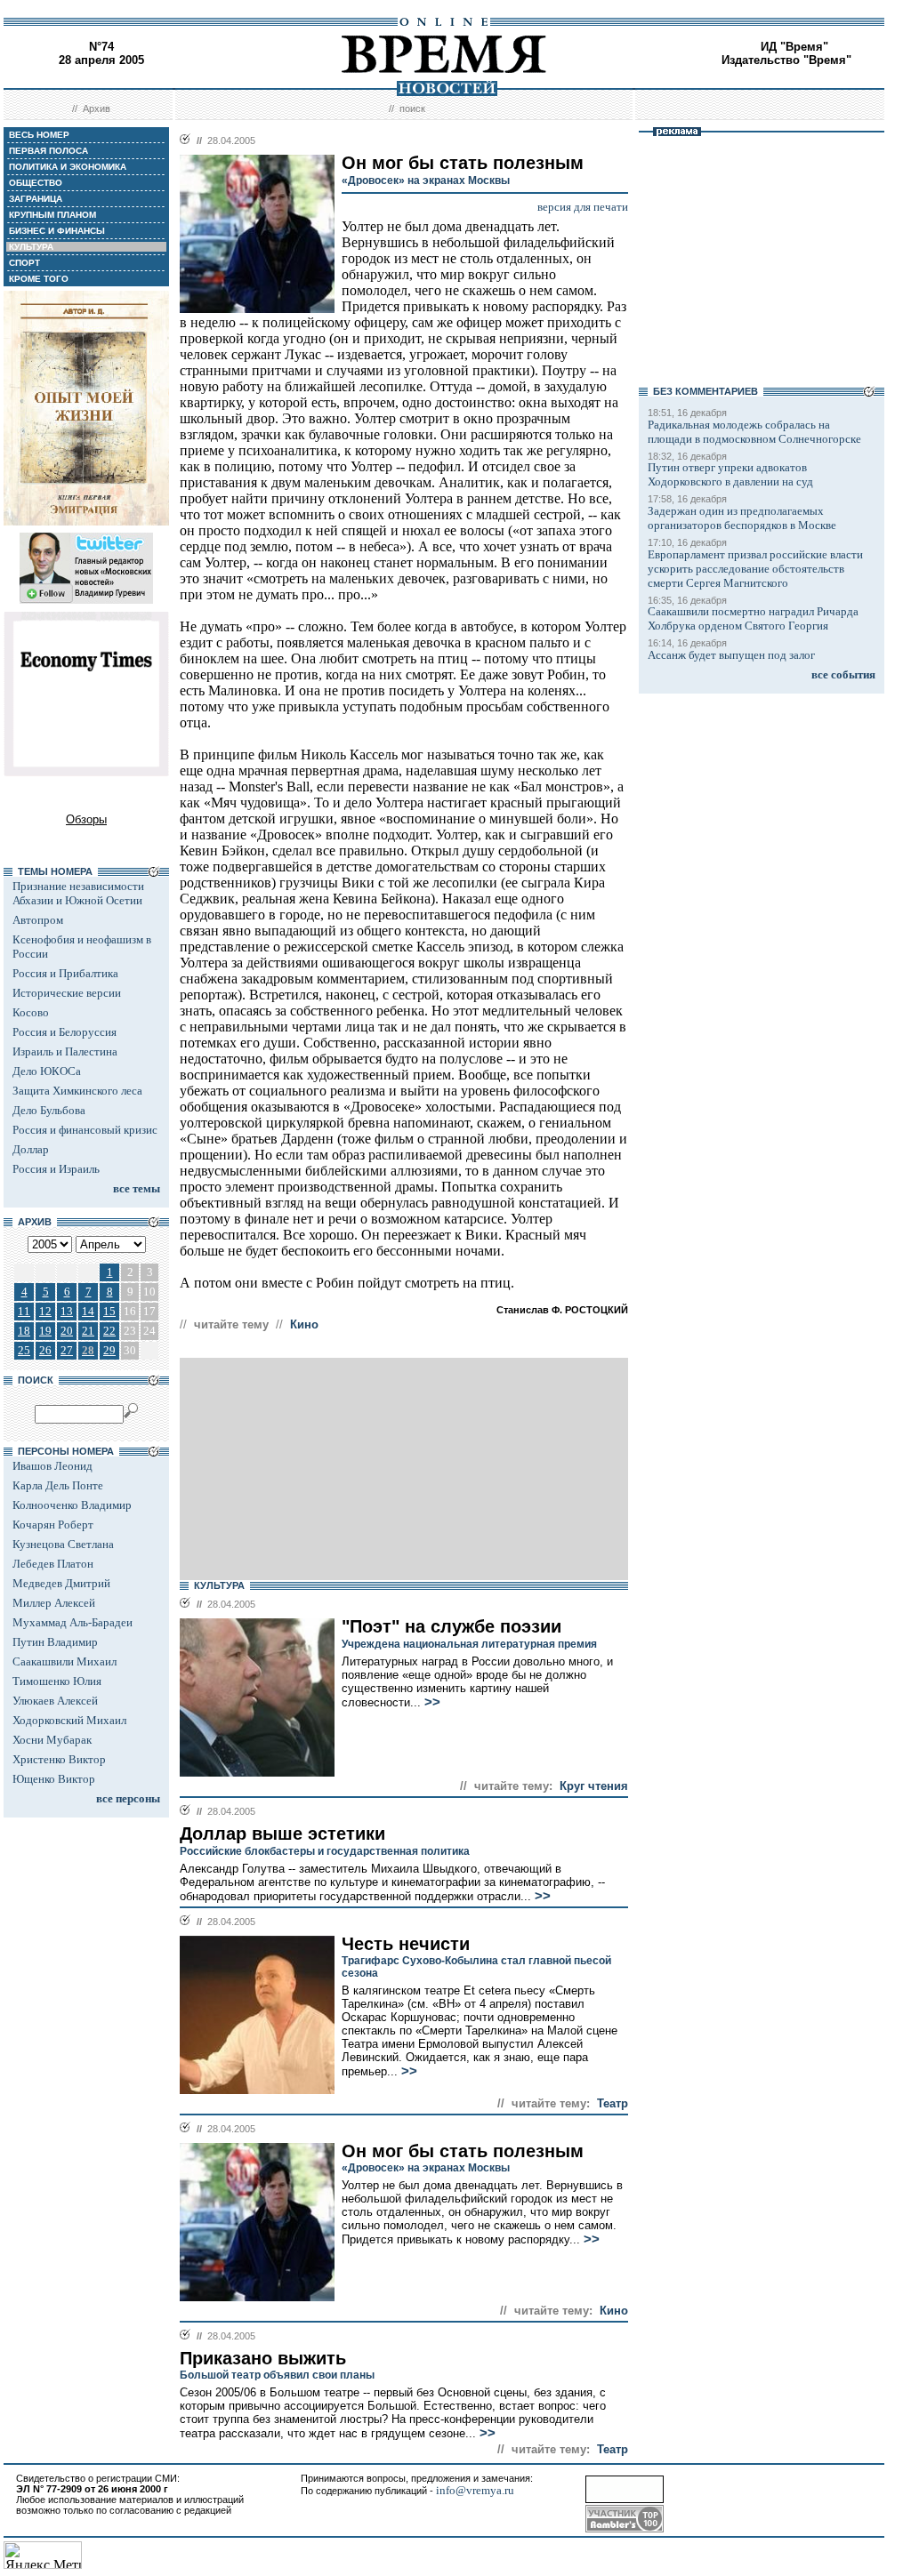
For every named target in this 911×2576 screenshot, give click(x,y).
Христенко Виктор (59, 1759)
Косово (31, 1012)
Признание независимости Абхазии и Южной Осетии (78, 893)
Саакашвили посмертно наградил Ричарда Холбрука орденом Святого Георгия (753, 618)
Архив (97, 108)
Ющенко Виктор (54, 1779)
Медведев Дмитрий (61, 1583)
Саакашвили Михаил (64, 1661)
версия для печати (583, 207)
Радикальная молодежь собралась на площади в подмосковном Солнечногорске (754, 432)
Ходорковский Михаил (69, 1720)
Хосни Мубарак (52, 1740)
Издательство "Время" (786, 60)
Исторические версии (67, 993)
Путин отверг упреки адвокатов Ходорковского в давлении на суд (730, 474)
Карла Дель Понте (58, 1485)
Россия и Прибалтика (65, 973)
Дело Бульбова (49, 1110)
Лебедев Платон (53, 1564)
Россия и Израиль (56, 1169)
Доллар (31, 1149)
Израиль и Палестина (65, 1051)
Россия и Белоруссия (64, 1032)
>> (431, 1702)
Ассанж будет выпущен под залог (731, 655)
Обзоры (86, 819)
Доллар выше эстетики (282, 1834)
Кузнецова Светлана (63, 1544)
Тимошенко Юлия (57, 1681)
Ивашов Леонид (52, 1466)
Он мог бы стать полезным (463, 2151)
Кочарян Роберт (53, 1525)
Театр (613, 2103)
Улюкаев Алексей (55, 1701)
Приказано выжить (263, 2358)
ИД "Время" (794, 47)
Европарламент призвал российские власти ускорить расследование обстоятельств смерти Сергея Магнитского (755, 569)
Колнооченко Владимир (72, 1505)
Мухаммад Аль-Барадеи (73, 1622)
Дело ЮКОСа (47, 1071)
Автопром (38, 920)
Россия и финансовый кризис (85, 1130)
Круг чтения (594, 1786)
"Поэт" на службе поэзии (451, 1626)
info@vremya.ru (475, 2490)
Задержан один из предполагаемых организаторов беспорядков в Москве (742, 518)
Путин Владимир (55, 1642)
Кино (304, 1324)
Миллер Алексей (54, 1603)
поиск (412, 108)
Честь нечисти (406, 1944)
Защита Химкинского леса (77, 1091)
